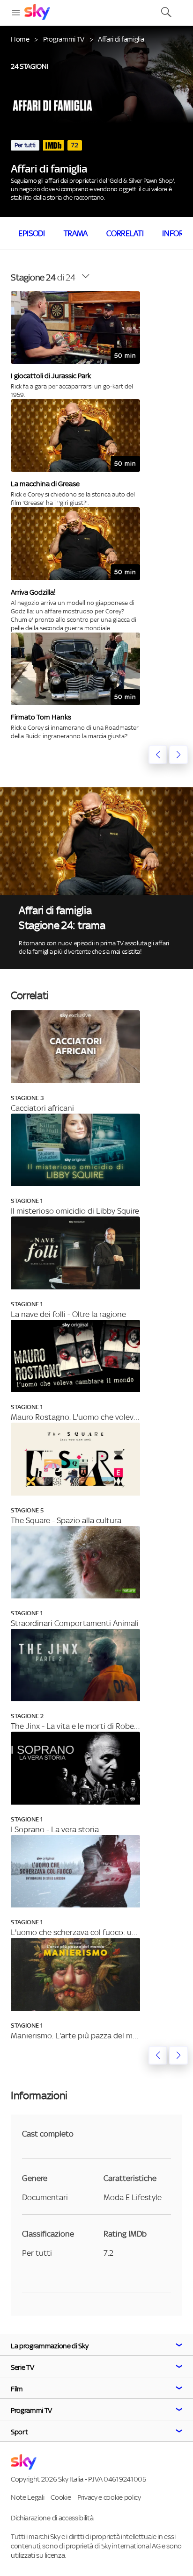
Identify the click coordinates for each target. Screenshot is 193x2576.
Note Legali (27, 2497)
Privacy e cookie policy (109, 2497)
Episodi (32, 233)
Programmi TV (64, 39)
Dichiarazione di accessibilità (52, 2518)
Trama (76, 233)
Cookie (61, 2497)
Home (20, 39)
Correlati (125, 233)
